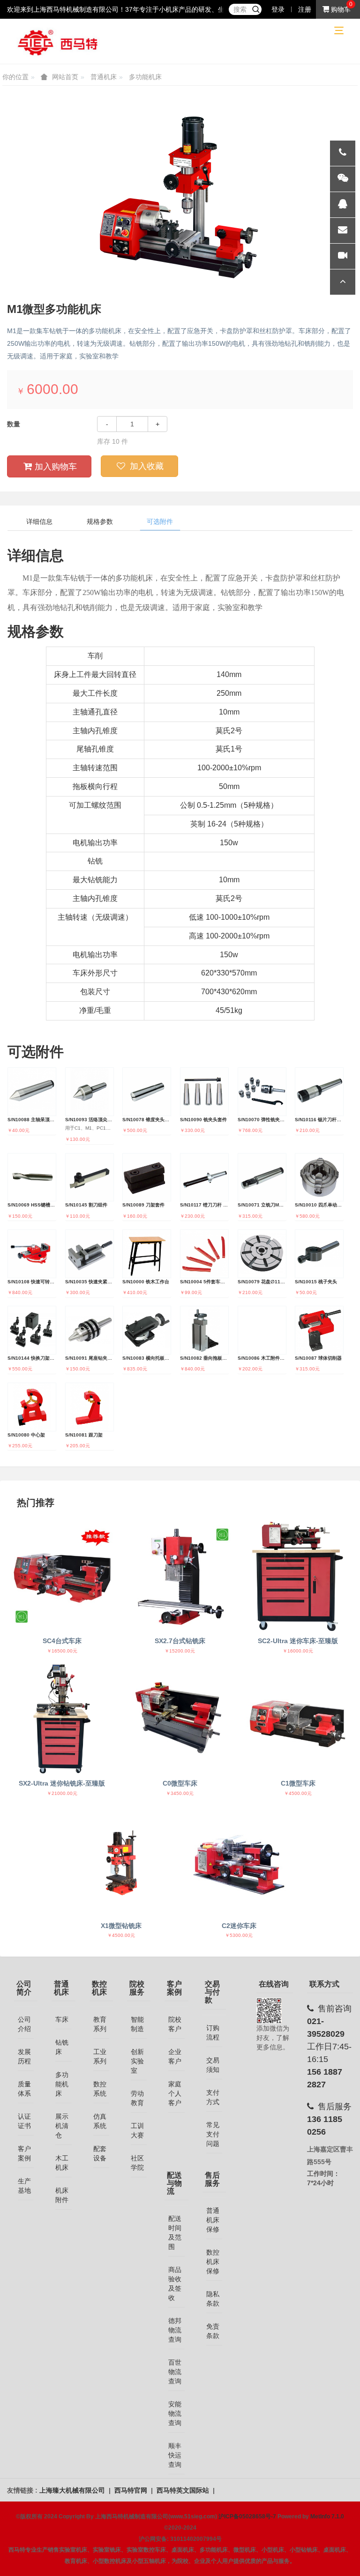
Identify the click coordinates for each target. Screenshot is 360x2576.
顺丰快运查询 (175, 2455)
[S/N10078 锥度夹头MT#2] (147, 1092)
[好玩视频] (343, 256)
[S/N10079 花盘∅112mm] (262, 1254)
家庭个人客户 (175, 2093)
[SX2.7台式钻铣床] (180, 1576)
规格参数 (100, 521)
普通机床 (104, 77)
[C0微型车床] (180, 1719)
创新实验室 (137, 2061)
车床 (62, 2019)
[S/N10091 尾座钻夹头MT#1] (90, 1330)
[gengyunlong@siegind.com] (343, 231)
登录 (278, 9)
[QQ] (343, 205)
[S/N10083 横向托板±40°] (147, 1330)
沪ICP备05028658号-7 (247, 2516)
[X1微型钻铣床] (121, 1861)
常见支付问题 (213, 2134)
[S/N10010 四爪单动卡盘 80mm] (319, 1177)
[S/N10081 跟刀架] (90, 1407)
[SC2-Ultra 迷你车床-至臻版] (298, 1576)
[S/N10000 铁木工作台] (147, 1254)
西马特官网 (132, 2490)
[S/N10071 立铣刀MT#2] (262, 1177)
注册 (305, 9)
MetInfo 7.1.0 (327, 2516)
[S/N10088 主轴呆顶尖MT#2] (32, 1092)
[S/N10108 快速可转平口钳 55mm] (32, 1254)
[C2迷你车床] (239, 1861)
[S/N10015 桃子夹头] (319, 1254)
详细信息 (39, 521)
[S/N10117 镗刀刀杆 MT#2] (204, 1177)
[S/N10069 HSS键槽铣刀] (32, 1177)
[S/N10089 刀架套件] (147, 1177)
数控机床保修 (213, 2262)
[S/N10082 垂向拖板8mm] (204, 1330)
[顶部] (343, 282)
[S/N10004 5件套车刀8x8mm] (204, 1254)
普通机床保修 (213, 2220)
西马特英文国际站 (184, 2490)
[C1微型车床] (298, 1719)
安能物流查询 (175, 2413)
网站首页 (65, 77)
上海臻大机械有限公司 (73, 2490)
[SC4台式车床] (62, 1576)
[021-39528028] (343, 153)
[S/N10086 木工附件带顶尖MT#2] (262, 1330)
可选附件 (160, 521)
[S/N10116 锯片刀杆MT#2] (319, 1092)
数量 (14, 424)
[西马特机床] (58, 42)
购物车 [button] (340, 9)
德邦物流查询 (175, 2330)
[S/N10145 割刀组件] (90, 1177)
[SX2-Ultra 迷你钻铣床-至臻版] (62, 1719)
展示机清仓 (62, 2126)
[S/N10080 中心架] (32, 1407)
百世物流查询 (175, 2372)
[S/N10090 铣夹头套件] (204, 1092)
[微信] (343, 179)
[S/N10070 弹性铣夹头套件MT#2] (262, 1092)
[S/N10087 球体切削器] (319, 1330)
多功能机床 (145, 77)
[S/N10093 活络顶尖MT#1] (90, 1092)
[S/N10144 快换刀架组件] (32, 1330)
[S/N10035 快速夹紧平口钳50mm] (90, 1254)
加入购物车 (56, 467)
